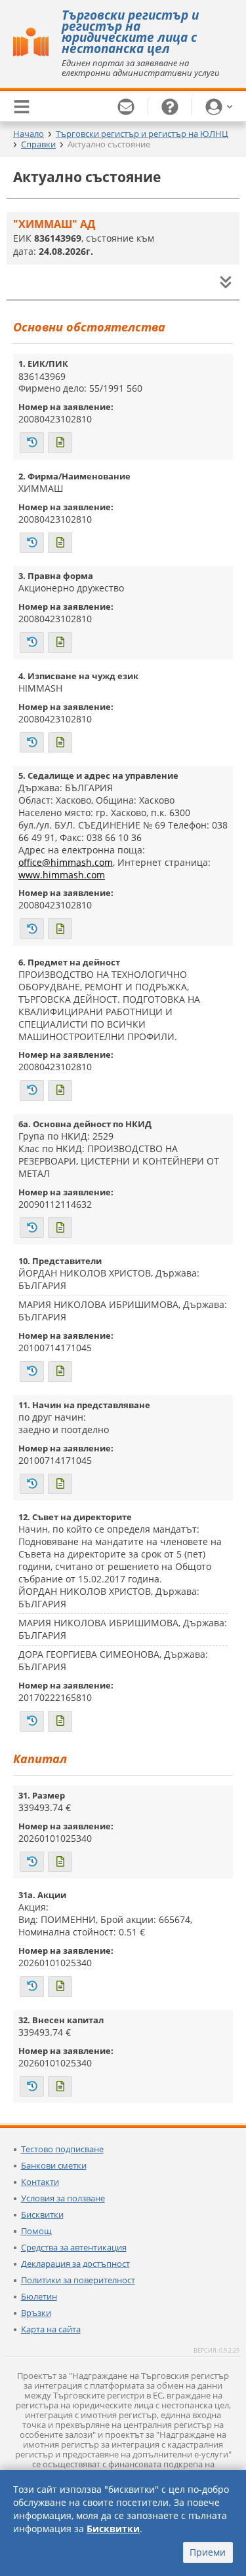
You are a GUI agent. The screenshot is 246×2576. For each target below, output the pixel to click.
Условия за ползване (63, 2198)
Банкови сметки (54, 2165)
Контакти (40, 2182)
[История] (32, 443)
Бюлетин (39, 2296)
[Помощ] (170, 107)
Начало (29, 134)
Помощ (36, 2231)
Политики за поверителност (78, 2280)
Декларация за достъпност (75, 2264)
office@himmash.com (66, 862)
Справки (38, 144)
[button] (219, 107)
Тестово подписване (62, 2149)
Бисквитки (42, 2214)
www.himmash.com (62, 875)
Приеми (208, 2552)
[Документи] (60, 443)
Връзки (36, 2313)
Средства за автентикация (74, 2247)
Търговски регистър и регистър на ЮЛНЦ (142, 134)
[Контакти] (126, 107)
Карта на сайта (51, 2329)
